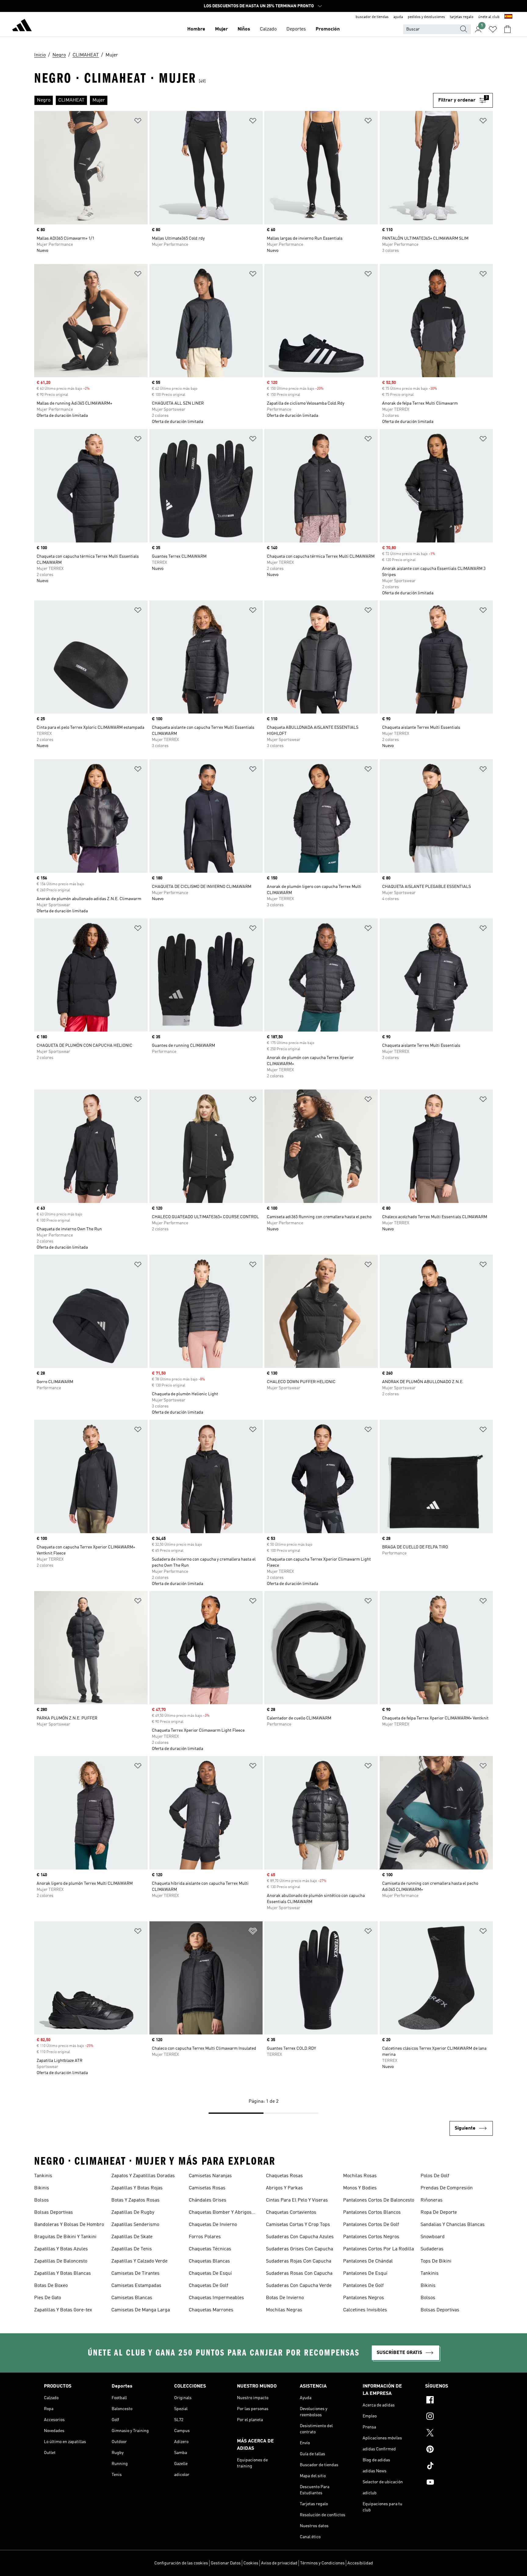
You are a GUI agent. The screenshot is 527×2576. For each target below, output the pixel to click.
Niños (244, 29)
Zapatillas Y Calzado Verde (139, 2261)
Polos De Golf (435, 2176)
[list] (234, 100)
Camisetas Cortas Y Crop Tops (298, 2225)
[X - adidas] (454, 2434)
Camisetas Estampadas (136, 2286)
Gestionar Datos (226, 2563)
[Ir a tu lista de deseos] (493, 29)
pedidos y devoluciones (426, 17)
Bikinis (42, 2188)
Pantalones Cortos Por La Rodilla (378, 2249)
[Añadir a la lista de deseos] (138, 122)
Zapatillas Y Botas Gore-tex (63, 2310)
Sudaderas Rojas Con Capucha (299, 2261)
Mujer (221, 29)
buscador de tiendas (372, 17)
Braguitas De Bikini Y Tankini (65, 2237)
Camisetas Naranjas (210, 2176)
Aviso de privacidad (279, 2563)
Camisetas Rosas (207, 2188)
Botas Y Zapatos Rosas (135, 2200)
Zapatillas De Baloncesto (61, 2261)
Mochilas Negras (284, 2310)
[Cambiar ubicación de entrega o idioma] (508, 17)
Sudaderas (432, 2249)
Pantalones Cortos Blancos (372, 2213)
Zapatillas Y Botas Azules (61, 2249)
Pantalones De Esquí (365, 2274)
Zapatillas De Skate (132, 2237)
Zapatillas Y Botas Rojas (137, 2188)
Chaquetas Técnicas (210, 2249)
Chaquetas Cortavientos (291, 2213)
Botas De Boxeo (51, 2286)
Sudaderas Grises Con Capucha (299, 2249)
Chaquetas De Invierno (213, 2225)
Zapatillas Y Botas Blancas (63, 2274)
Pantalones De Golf (363, 2286)
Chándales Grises (208, 2200)
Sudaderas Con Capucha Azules (300, 2237)
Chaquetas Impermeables (216, 2298)
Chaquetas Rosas (284, 2176)
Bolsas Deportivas (54, 2213)
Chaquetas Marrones (211, 2310)
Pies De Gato (48, 2298)
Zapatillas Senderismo (135, 2225)
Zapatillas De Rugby (133, 2213)
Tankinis (43, 2176)
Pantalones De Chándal (368, 2261)
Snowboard (433, 2237)
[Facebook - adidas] (454, 2401)
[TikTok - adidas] (454, 2467)
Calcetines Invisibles (365, 2310)
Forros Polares (205, 2237)
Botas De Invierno (285, 2298)
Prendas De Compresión (447, 2188)
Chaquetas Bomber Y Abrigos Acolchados (220, 2213)
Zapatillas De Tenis (132, 2249)
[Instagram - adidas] (454, 2417)
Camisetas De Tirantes (135, 2274)
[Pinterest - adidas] (454, 2450)
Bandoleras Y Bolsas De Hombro (69, 2225)
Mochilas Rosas (360, 2176)
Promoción (328, 29)
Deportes (296, 29)
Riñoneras (432, 2200)
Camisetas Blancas (132, 2298)
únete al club (489, 17)
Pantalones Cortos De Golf (371, 2225)
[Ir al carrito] (507, 29)
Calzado (268, 29)
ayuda (398, 17)
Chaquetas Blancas (209, 2261)
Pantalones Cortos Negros (371, 2237)
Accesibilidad (360, 2563)
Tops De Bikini (436, 2261)
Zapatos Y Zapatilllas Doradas (143, 2176)
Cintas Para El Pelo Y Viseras (297, 2200)
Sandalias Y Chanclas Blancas (453, 2225)
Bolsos (41, 2200)
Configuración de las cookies (181, 2563)
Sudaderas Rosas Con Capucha (299, 2274)
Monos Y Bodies (360, 2188)
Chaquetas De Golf (208, 2286)
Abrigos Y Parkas (284, 2188)
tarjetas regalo (462, 17)
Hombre (196, 29)
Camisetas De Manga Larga (141, 2310)
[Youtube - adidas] (454, 2483)
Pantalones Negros (364, 2298)
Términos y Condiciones (322, 2563)
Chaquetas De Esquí (210, 2274)
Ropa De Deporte (439, 2213)
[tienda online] (22, 26)
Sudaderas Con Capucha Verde (299, 2286)
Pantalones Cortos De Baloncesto (379, 2200)
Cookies (251, 2563)
